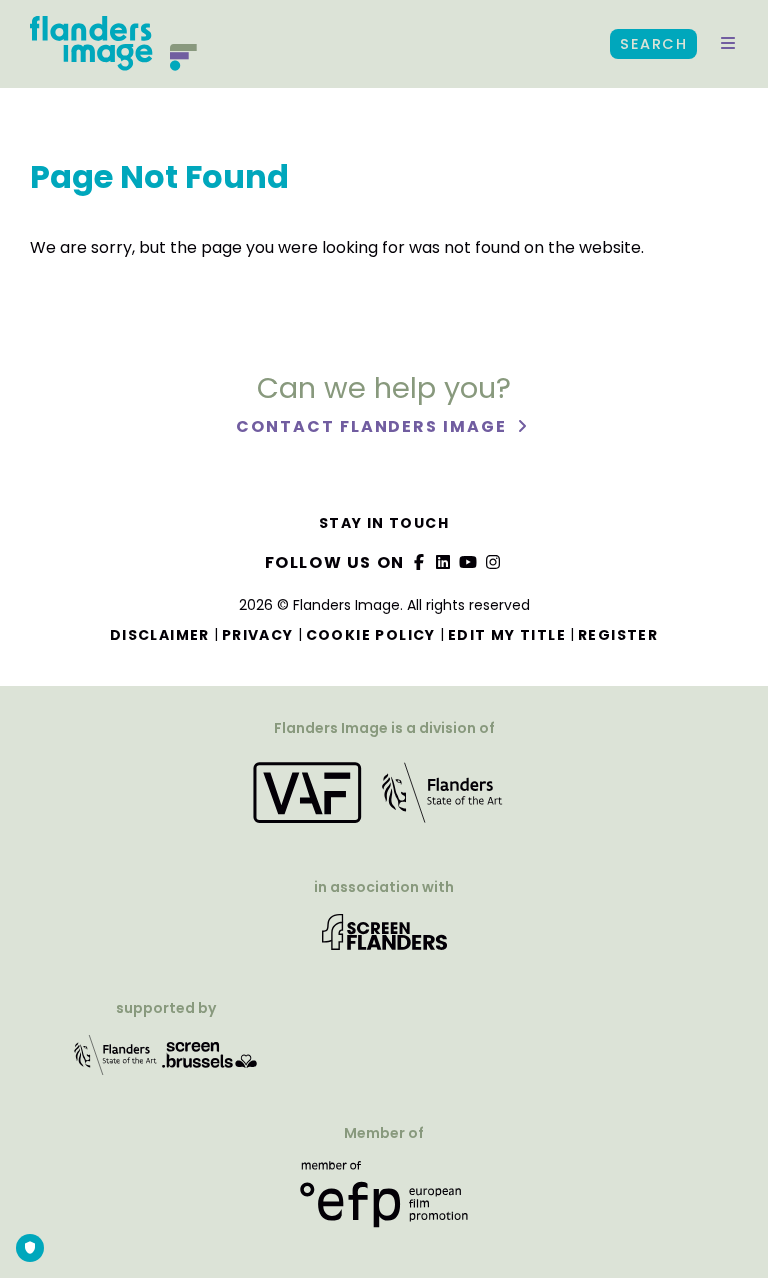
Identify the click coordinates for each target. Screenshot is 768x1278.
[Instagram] (493, 562)
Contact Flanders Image (373, 426)
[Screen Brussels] (210, 1061)
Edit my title (507, 635)
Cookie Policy (371, 635)
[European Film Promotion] (384, 1201)
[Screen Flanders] (384, 938)
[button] (728, 44)
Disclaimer (160, 635)
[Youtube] (469, 562)
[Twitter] (444, 562)
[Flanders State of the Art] (116, 1061)
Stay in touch (384, 523)
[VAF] (384, 798)
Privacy (258, 635)
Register (618, 635)
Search (653, 44)
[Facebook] (419, 562)
